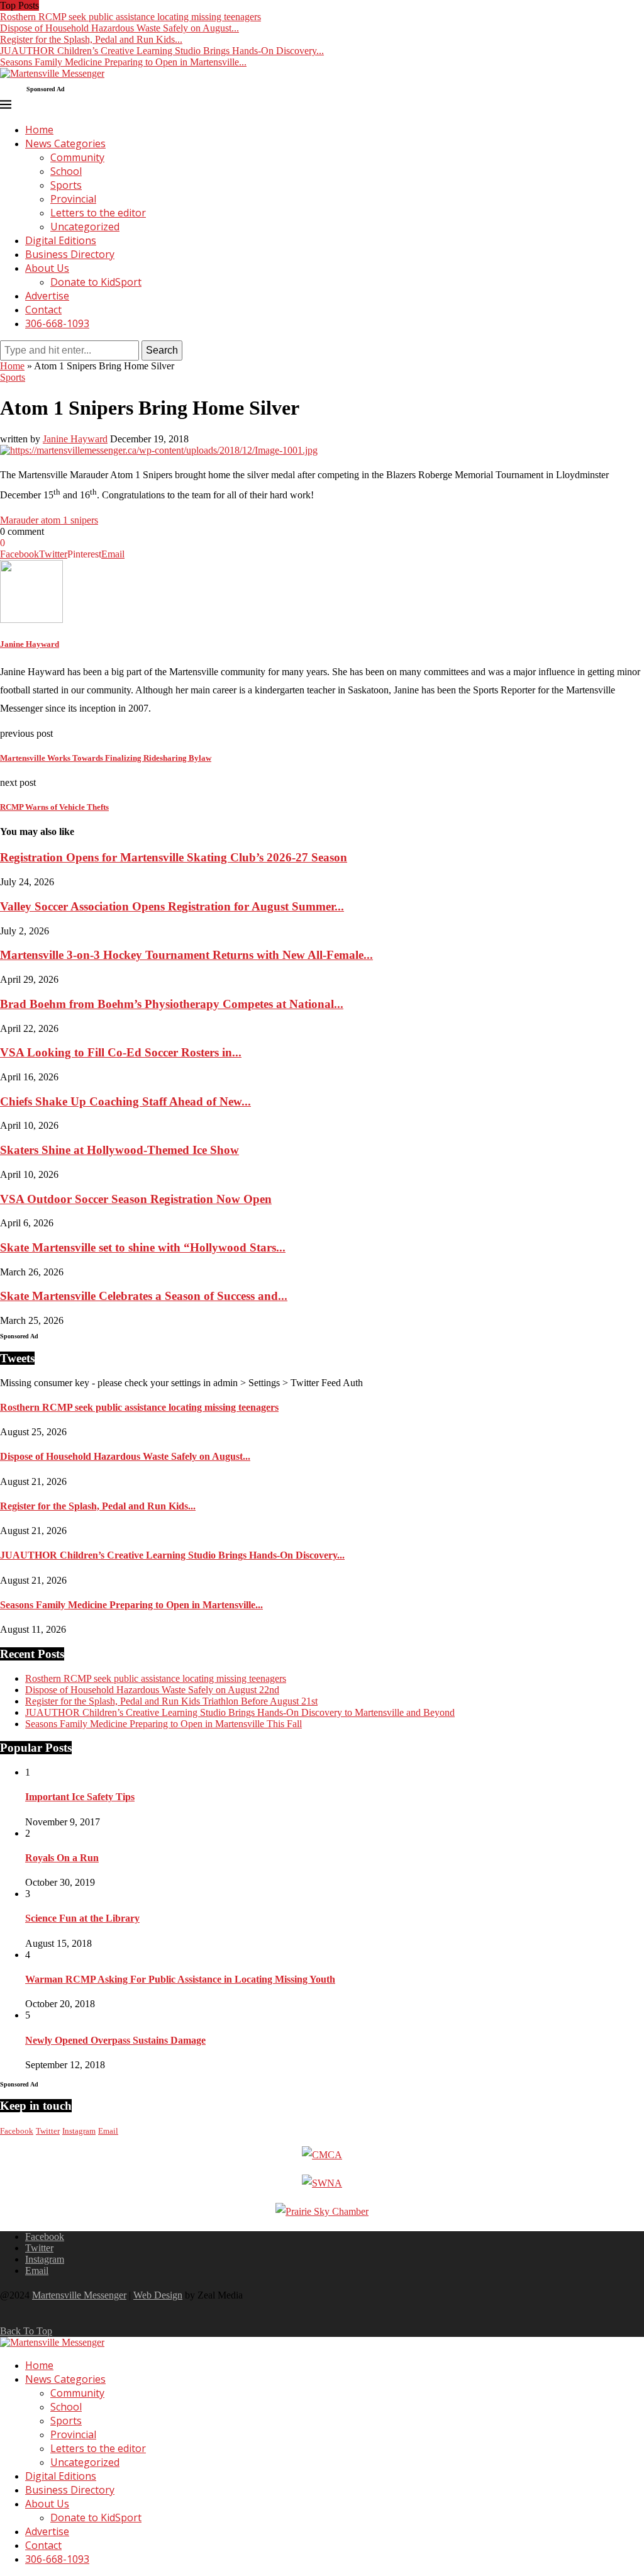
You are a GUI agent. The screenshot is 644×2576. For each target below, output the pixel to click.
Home (39, 130)
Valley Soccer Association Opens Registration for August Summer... (172, 906)
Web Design (158, 2295)
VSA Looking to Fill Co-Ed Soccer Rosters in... (121, 1052)
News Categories (65, 143)
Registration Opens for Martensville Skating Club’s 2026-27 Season (174, 857)
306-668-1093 (57, 323)
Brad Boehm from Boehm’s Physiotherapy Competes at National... (172, 1004)
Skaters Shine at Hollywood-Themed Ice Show (119, 1150)
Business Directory (70, 254)
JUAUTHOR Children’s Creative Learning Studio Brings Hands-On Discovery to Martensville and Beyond (240, 1712)
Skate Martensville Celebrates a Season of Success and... (144, 1296)
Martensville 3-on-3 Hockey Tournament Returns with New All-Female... (186, 955)
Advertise (47, 296)
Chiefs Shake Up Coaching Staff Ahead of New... (125, 1101)
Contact (43, 310)
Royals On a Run (62, 1858)
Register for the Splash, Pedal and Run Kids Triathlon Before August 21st (171, 1701)
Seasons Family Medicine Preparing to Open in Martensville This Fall (164, 1724)
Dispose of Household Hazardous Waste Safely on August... (119, 28)
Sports (66, 185)
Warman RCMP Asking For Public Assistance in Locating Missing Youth (180, 1979)
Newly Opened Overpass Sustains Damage (115, 2040)
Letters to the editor (98, 213)
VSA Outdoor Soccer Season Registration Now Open (136, 1199)
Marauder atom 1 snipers (49, 520)
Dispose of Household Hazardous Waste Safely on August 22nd (152, 1690)
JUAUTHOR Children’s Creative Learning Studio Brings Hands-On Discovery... (162, 51)
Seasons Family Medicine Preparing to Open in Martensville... (123, 62)
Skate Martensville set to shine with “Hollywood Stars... (143, 1247)
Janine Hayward (75, 439)
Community (77, 157)
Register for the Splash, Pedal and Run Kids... (91, 39)
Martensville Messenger (79, 2295)
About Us (47, 268)
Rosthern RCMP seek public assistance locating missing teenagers (130, 17)
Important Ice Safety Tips (80, 1797)
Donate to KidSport (96, 282)
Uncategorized (85, 227)
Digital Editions (61, 240)
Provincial (73, 199)
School (66, 171)
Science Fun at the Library (82, 1918)
